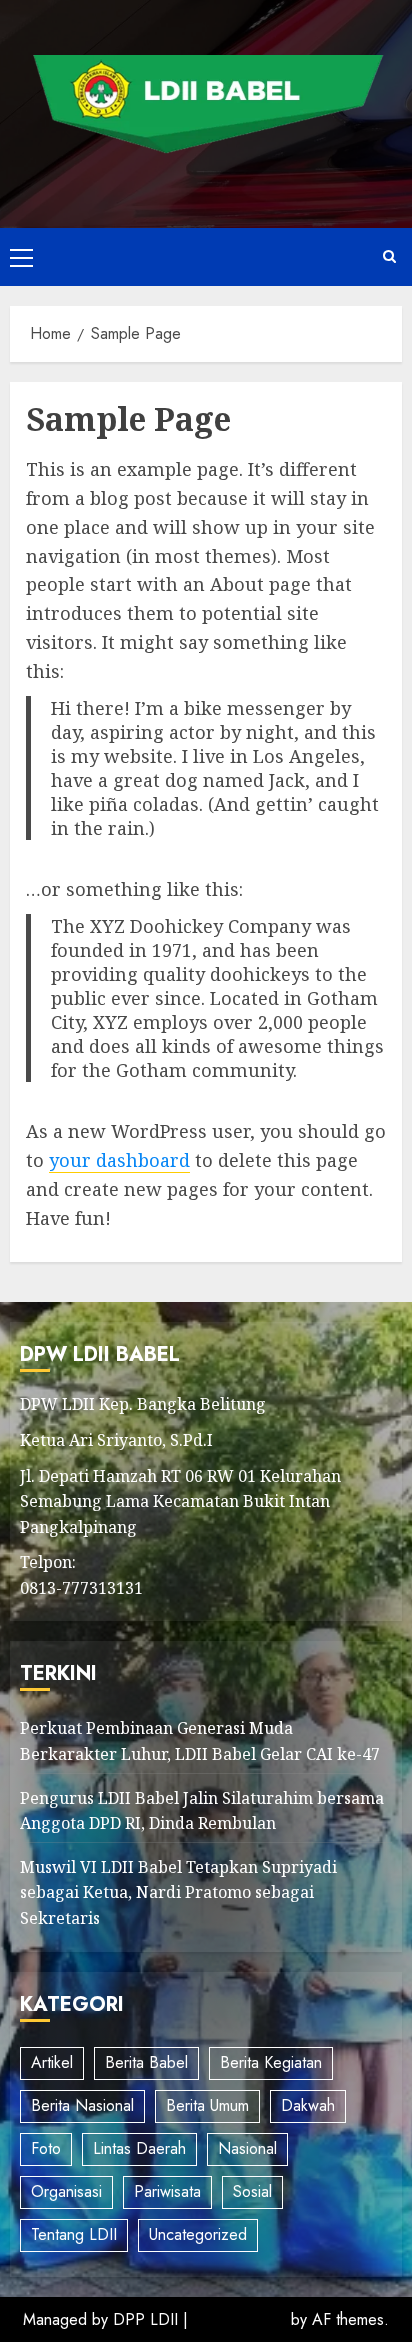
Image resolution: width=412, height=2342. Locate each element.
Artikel (52, 2062)
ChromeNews (239, 2319)
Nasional (247, 2148)
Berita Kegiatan (271, 2062)
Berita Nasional (82, 2105)
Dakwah (308, 2105)
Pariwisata (167, 2191)
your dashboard (119, 1160)
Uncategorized (198, 2234)
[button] (21, 257)
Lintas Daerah (139, 2148)
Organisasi (66, 2191)
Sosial (252, 2191)
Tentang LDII (74, 2234)
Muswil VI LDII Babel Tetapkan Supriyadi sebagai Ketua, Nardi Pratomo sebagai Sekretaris (178, 1892)
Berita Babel (146, 2062)
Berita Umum (207, 2105)
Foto (46, 2148)
